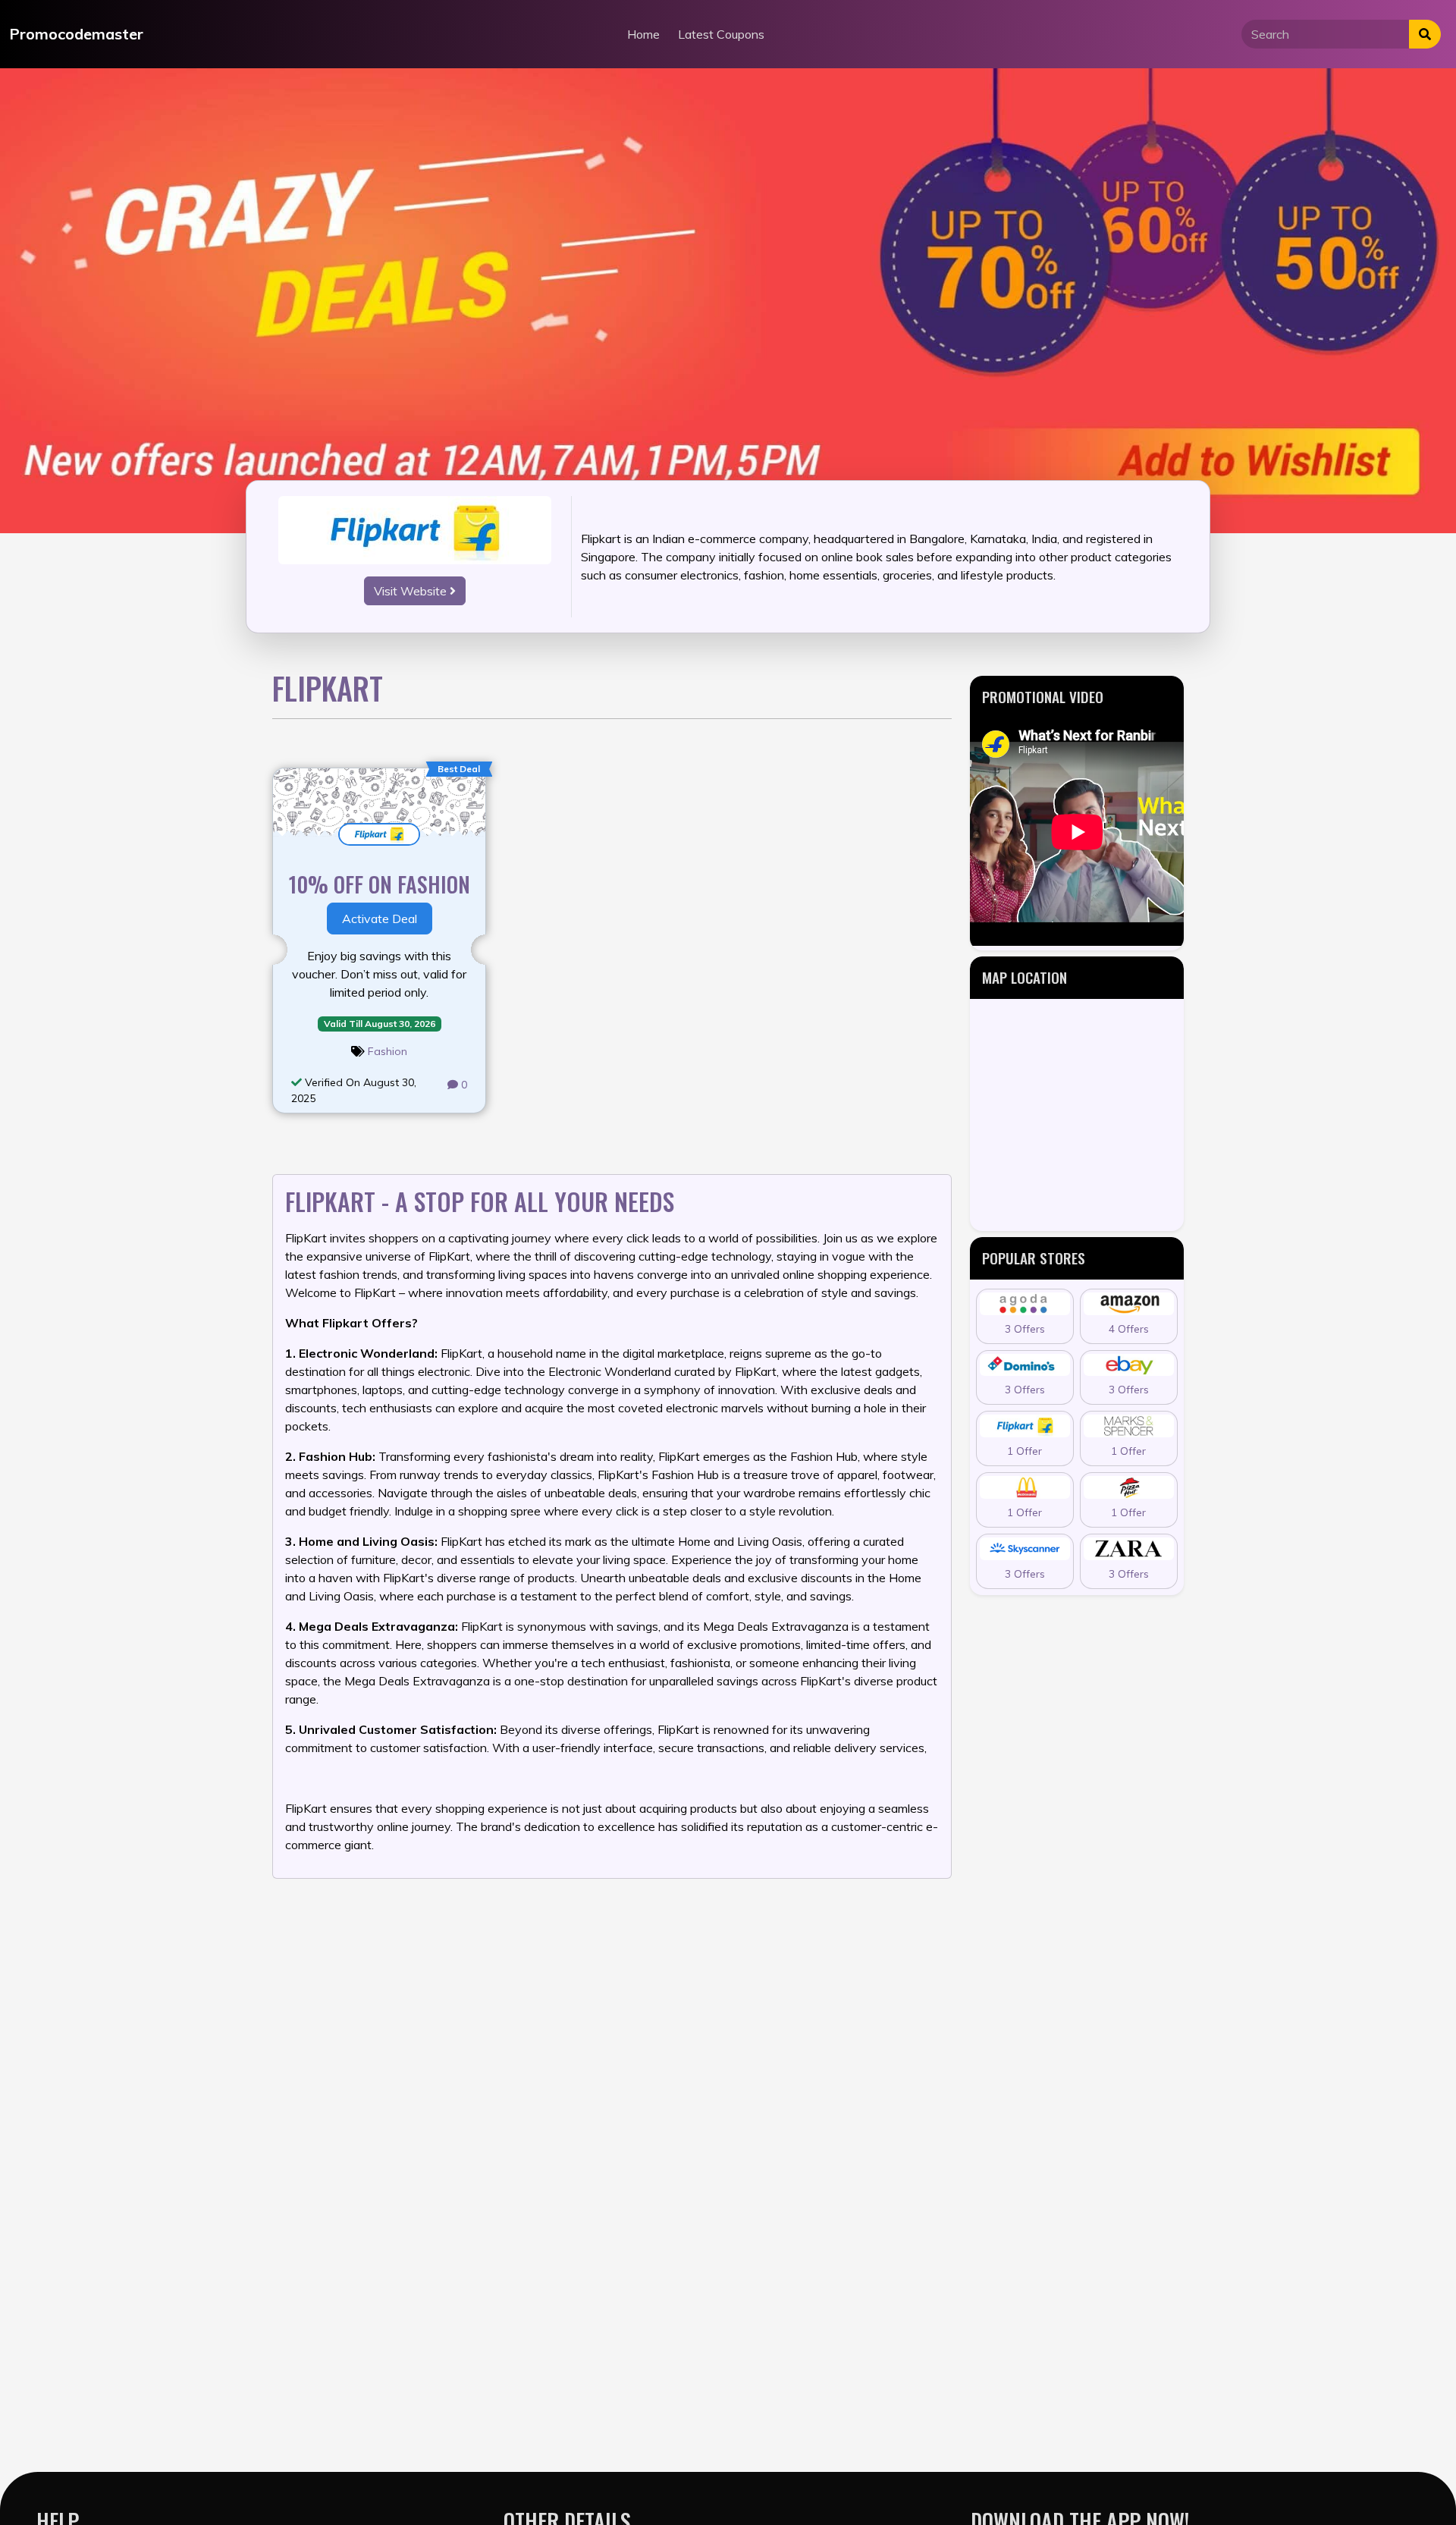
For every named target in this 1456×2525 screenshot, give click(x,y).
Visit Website (412, 591)
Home (643, 34)
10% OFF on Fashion (380, 884)
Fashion (388, 1051)
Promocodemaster (76, 34)
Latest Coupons (721, 34)
